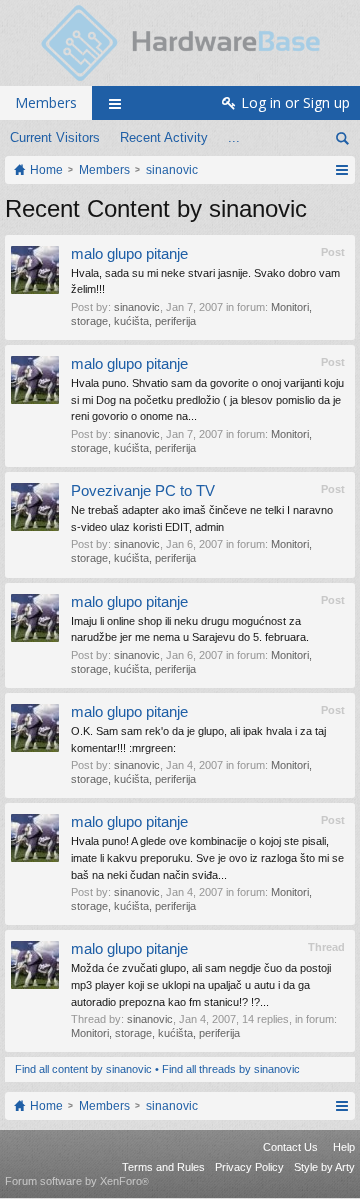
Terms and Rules (163, 1167)
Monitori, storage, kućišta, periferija (155, 1033)
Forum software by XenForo (77, 1181)
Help (344, 1147)
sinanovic (137, 307)
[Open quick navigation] (341, 170)
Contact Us (290, 1147)
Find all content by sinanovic (83, 1069)
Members (46, 102)
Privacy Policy (249, 1167)
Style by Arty (324, 1167)
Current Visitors (55, 137)
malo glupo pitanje (129, 254)
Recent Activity (164, 137)
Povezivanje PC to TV (143, 491)
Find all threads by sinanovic (231, 1069)
